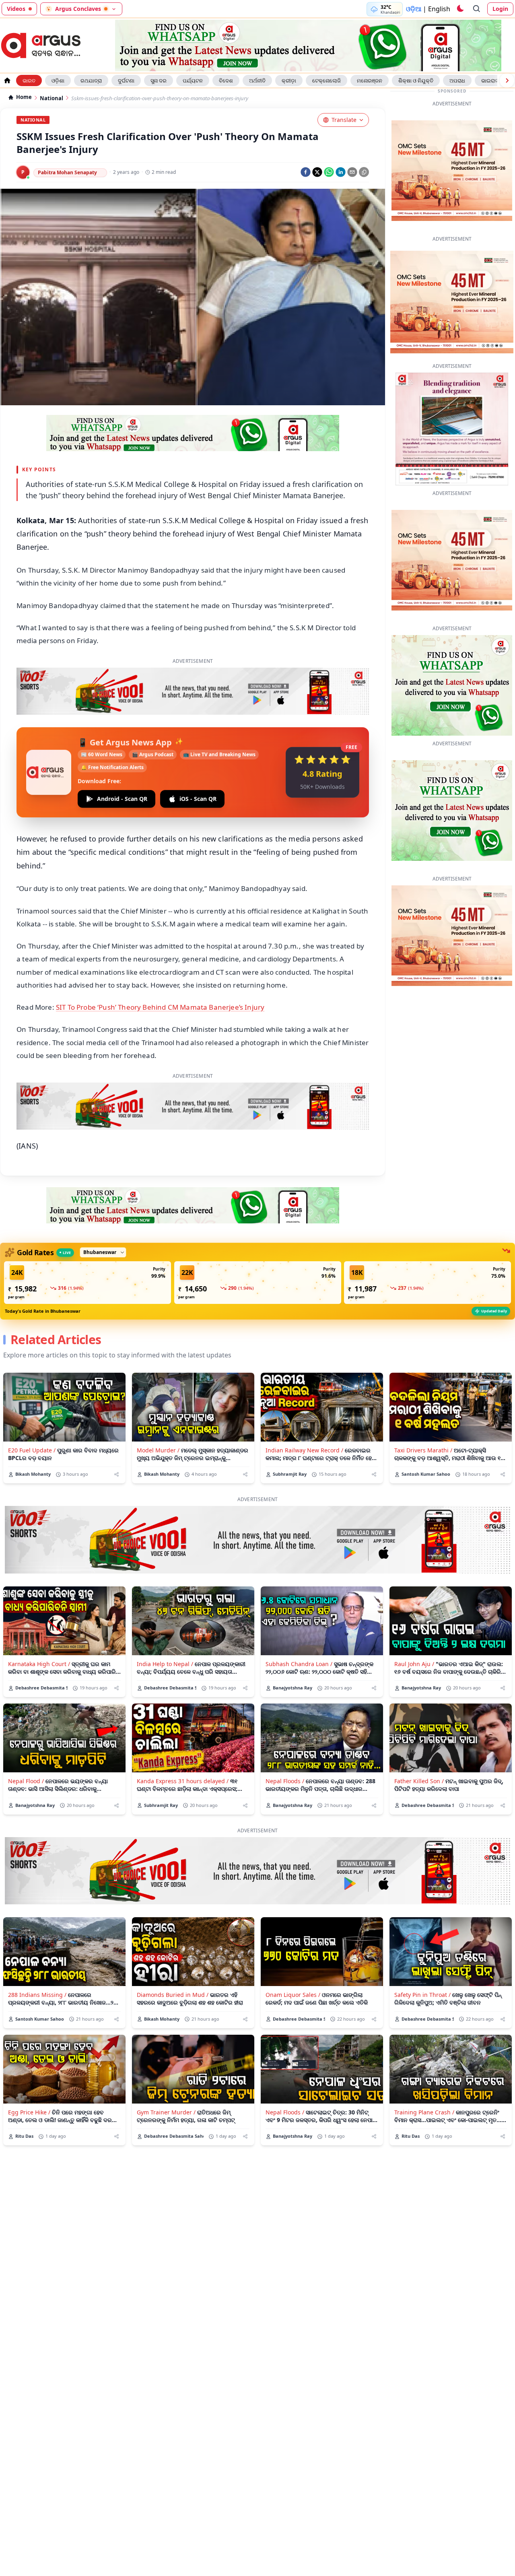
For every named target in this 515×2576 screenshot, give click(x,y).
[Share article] (116, 1436)
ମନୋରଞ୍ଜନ (370, 80)
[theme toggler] (460, 9)
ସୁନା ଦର (159, 80)
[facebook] (306, 172)
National (51, 98)
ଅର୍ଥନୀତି (257, 80)
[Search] (477, 9)
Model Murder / (158, 1412)
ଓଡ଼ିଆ (414, 9)
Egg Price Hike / (29, 2074)
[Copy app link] (364, 172)
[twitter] (317, 172)
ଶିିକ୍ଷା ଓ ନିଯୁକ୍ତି (416, 80)
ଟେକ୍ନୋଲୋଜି (327, 80)
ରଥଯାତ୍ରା (91, 80)
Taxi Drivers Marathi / (423, 1412)
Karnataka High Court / (39, 1626)
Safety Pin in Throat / (422, 1957)
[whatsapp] (329, 172)
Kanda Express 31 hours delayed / (183, 1743)
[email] (352, 172)
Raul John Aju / (414, 1626)
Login (500, 9)
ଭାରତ (29, 80)
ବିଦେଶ (226, 80)
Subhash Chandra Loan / (299, 1626)
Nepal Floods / (285, 1743)
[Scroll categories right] (507, 80)
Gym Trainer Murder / (166, 2074)
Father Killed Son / (419, 1743)
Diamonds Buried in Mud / (173, 1957)
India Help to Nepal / (165, 1626)
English (439, 9)
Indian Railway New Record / (304, 1412)
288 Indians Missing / (37, 1957)
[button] (88, 1245)
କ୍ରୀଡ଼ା (289, 80)
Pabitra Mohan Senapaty (67, 172)
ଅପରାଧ (457, 80)
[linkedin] (341, 172)
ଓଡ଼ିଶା (58, 80)
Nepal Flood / (26, 1743)
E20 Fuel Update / (32, 1412)
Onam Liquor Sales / (293, 1957)
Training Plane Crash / (424, 2074)
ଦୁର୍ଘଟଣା (126, 80)
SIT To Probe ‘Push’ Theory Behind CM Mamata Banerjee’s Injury (160, 969)
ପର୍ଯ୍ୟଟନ (193, 80)
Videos (16, 9)
